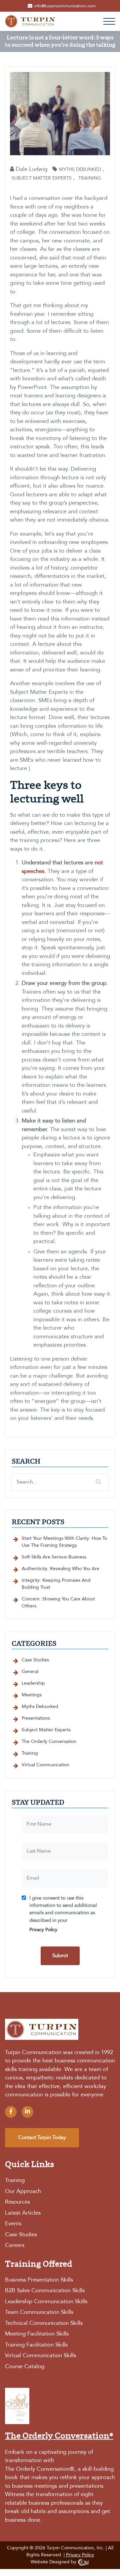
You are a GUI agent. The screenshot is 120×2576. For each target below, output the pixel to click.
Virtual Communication (45, 1765)
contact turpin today (42, 2138)
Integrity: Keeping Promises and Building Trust (56, 1584)
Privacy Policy (43, 1930)
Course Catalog (25, 2367)
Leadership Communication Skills (46, 2302)
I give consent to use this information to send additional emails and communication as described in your (63, 1914)
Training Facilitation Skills (36, 2345)
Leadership (33, 1683)
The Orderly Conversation (49, 1742)
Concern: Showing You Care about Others (58, 1603)
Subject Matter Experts (42, 178)
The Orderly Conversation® (40, 2469)
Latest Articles (23, 2213)
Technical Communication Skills (44, 2323)
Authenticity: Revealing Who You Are (60, 1569)
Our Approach (23, 2191)
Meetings (32, 1695)
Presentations (36, 1718)
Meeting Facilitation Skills (37, 2334)
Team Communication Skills (39, 2312)
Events (13, 2224)
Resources (17, 2202)
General (30, 1672)
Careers (15, 2245)
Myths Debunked (80, 170)
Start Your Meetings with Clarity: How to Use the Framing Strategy (64, 1542)
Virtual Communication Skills (40, 2356)
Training (90, 178)
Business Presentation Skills (39, 2280)
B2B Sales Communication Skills (45, 2291)
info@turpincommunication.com (65, 6)
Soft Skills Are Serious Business (54, 1557)
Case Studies (35, 1660)
